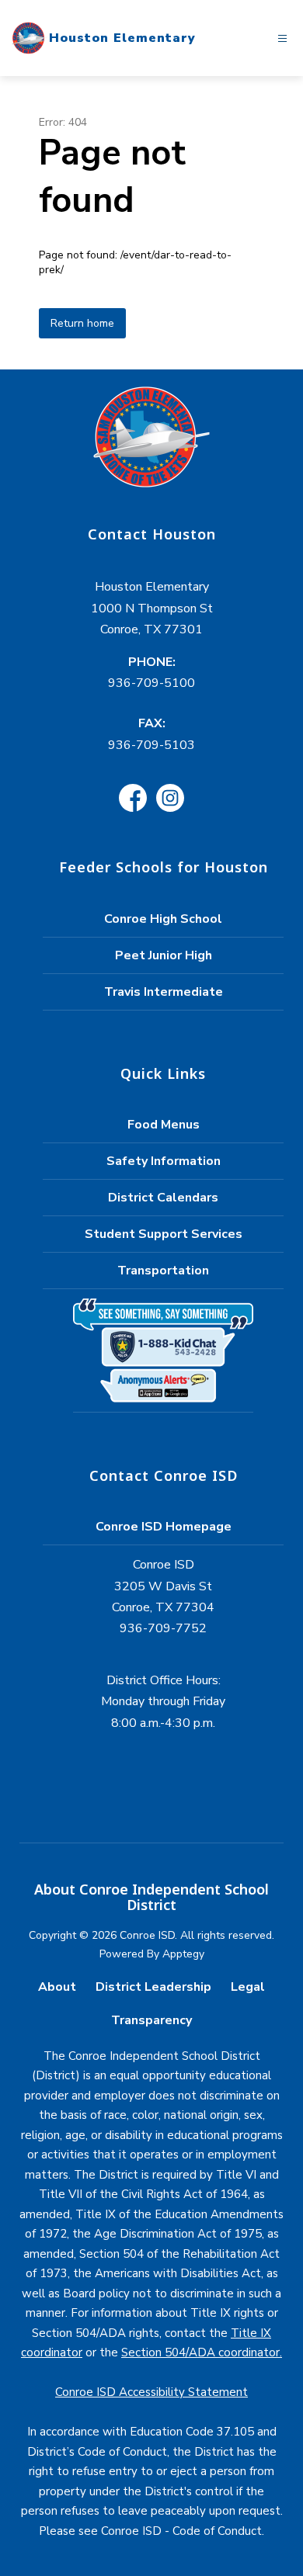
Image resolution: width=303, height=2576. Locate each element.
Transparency (151, 2020)
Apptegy (183, 1954)
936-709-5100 (151, 683)
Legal (248, 1987)
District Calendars (163, 1198)
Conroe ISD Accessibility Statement (151, 2392)
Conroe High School (163, 919)
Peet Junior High (164, 955)
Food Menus (164, 1125)
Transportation (163, 1271)
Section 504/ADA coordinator (200, 2352)
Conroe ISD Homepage (164, 1527)
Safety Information (164, 1161)
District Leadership (153, 1987)
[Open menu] (282, 38)
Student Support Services (164, 1234)
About (57, 1987)
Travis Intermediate (164, 992)
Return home (82, 323)
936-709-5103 (151, 745)
